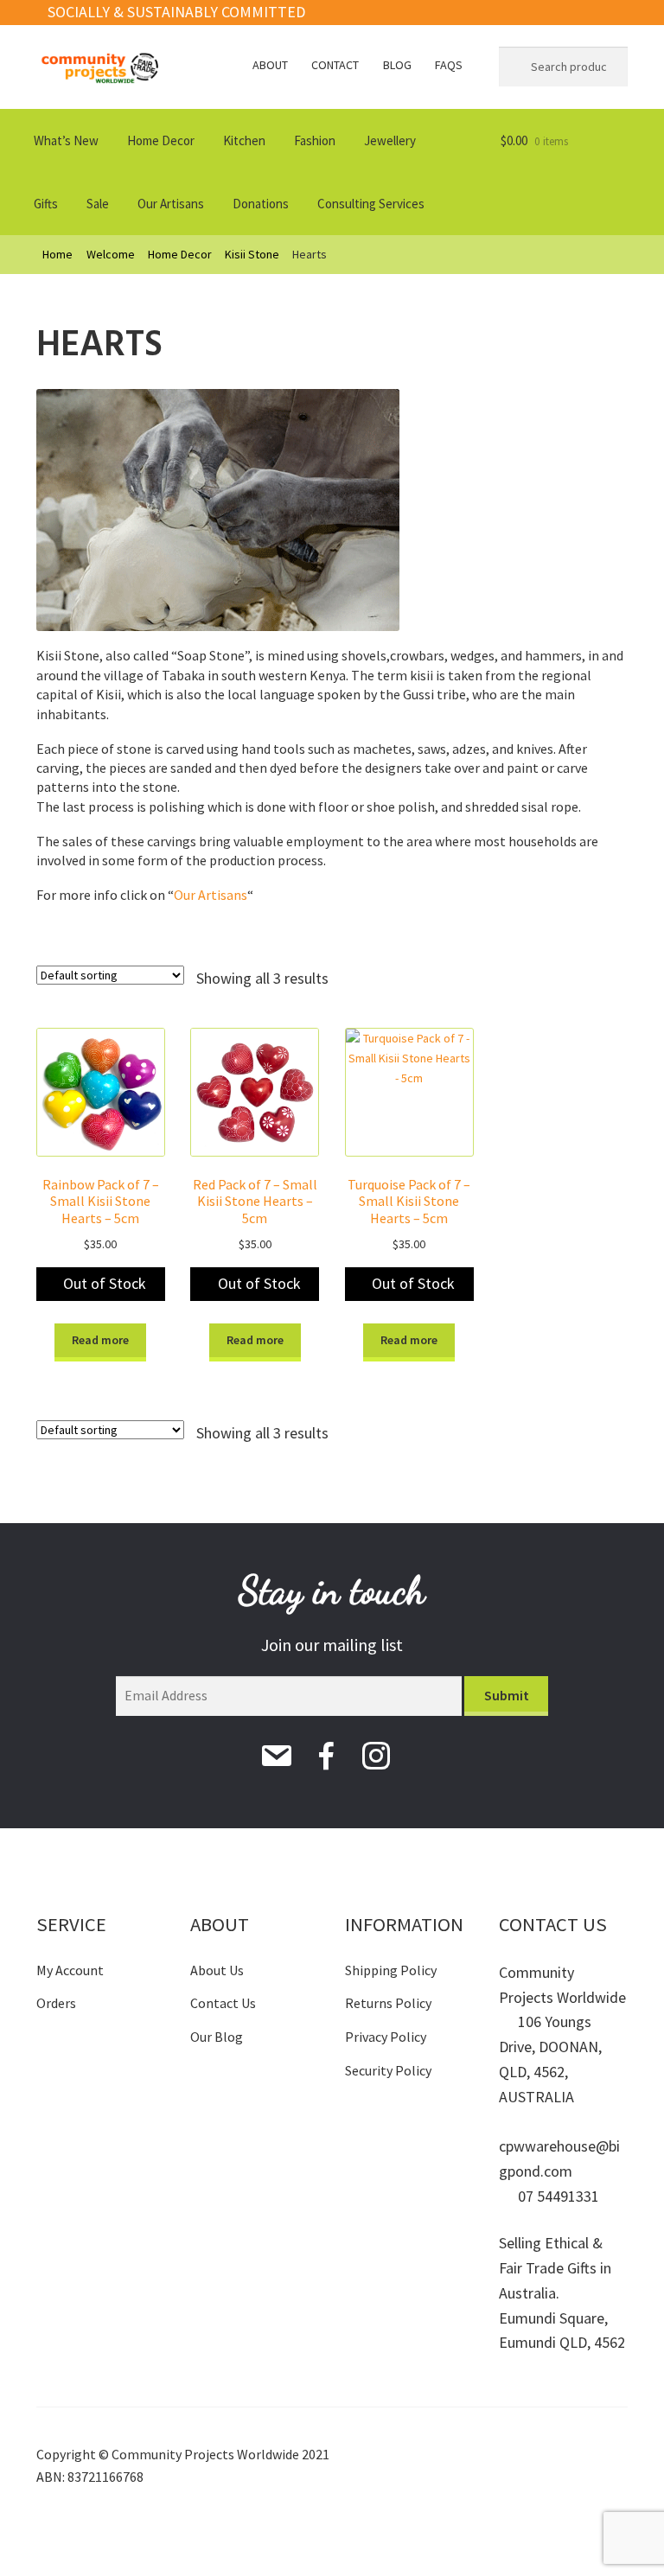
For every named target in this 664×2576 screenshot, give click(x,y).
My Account (70, 1970)
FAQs (449, 65)
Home (57, 254)
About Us (217, 1970)
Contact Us (223, 2003)
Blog (397, 65)
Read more (100, 1340)
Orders (56, 2003)
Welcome (111, 254)
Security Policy (388, 2070)
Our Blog (217, 2037)
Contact (335, 65)
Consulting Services (371, 204)
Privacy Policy (386, 2037)
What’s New (66, 140)
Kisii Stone (252, 254)
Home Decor (161, 140)
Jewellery (390, 140)
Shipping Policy (391, 1970)
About (270, 65)
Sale (98, 204)
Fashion (315, 140)
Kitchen (244, 140)
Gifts (46, 204)
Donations (261, 204)
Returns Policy (388, 2003)
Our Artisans (171, 204)
